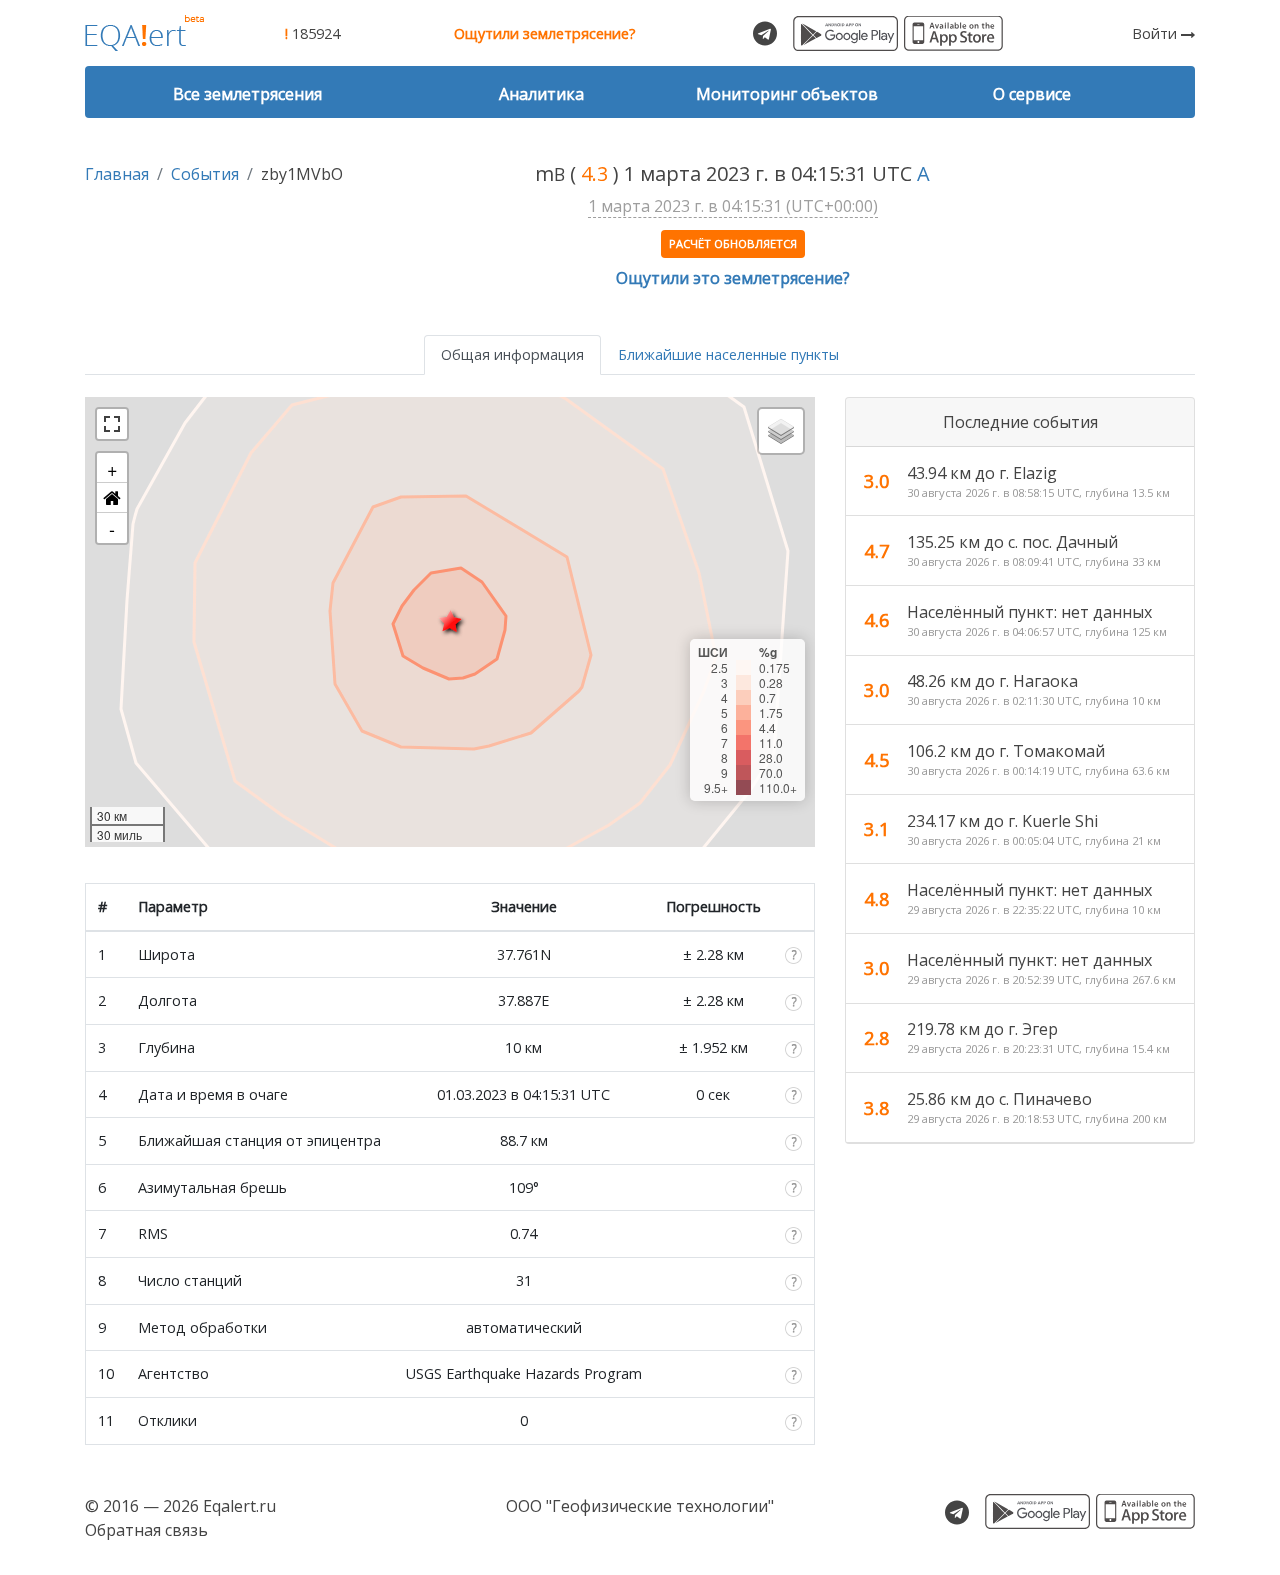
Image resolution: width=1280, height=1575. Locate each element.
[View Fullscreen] (112, 424)
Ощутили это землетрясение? (733, 278)
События (205, 174)
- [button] (112, 528)
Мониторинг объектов (787, 94)
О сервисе (1032, 94)
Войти (1156, 33)
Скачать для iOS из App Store (953, 33)
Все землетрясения (247, 94)
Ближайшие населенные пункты (728, 354)
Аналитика (541, 94)
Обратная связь (146, 1530)
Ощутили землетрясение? (545, 33)
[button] (112, 498)
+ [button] (112, 468)
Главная (117, 174)
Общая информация (512, 354)
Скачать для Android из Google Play (845, 33)
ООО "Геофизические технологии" (640, 1506)
